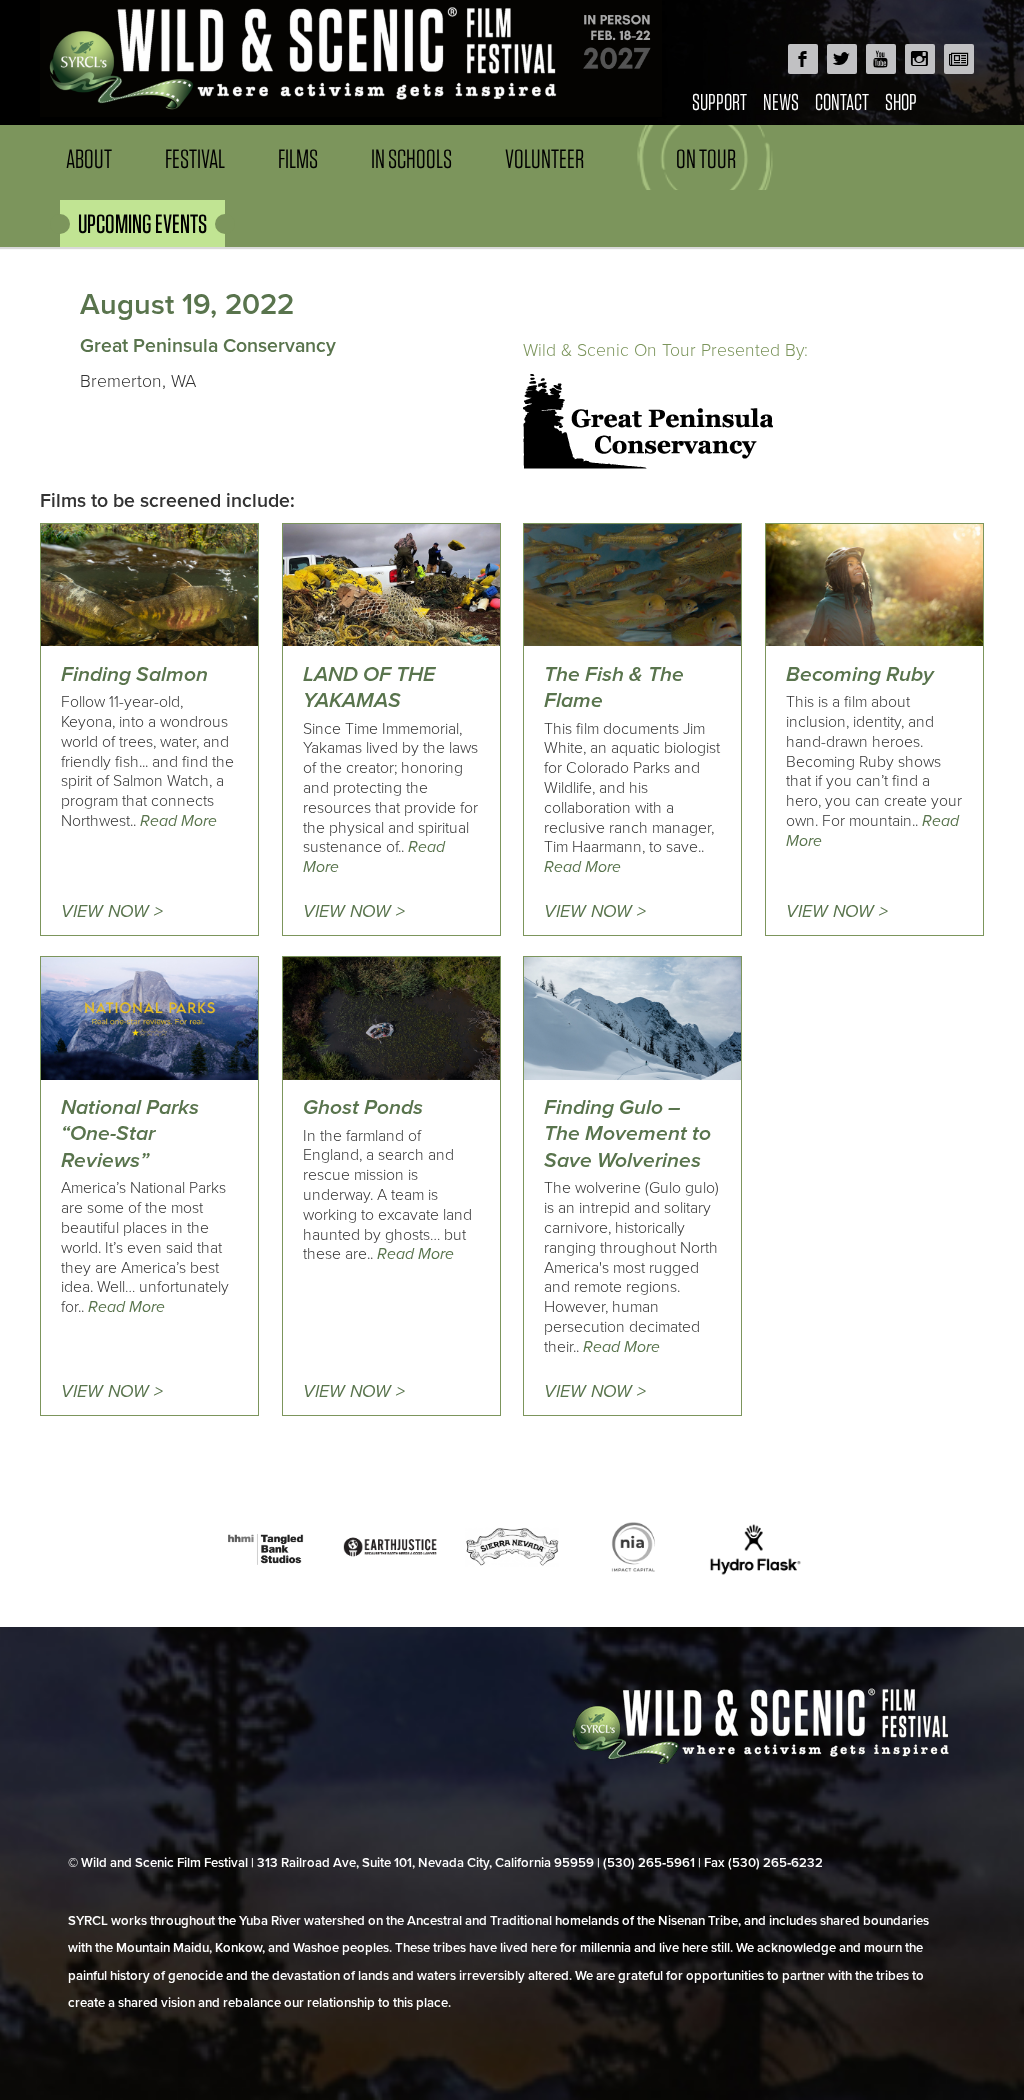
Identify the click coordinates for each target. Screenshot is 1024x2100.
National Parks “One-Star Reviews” (130, 1134)
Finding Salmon (134, 674)
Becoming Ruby (860, 674)
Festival (195, 158)
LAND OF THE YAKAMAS (369, 687)
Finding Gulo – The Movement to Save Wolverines (627, 1134)
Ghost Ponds (363, 1107)
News (781, 101)
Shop (901, 101)
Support (719, 101)
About (89, 158)
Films (298, 158)
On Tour (706, 158)
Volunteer (544, 158)
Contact (842, 101)
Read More (178, 821)
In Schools (411, 158)
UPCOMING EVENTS (142, 223)
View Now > (112, 911)
